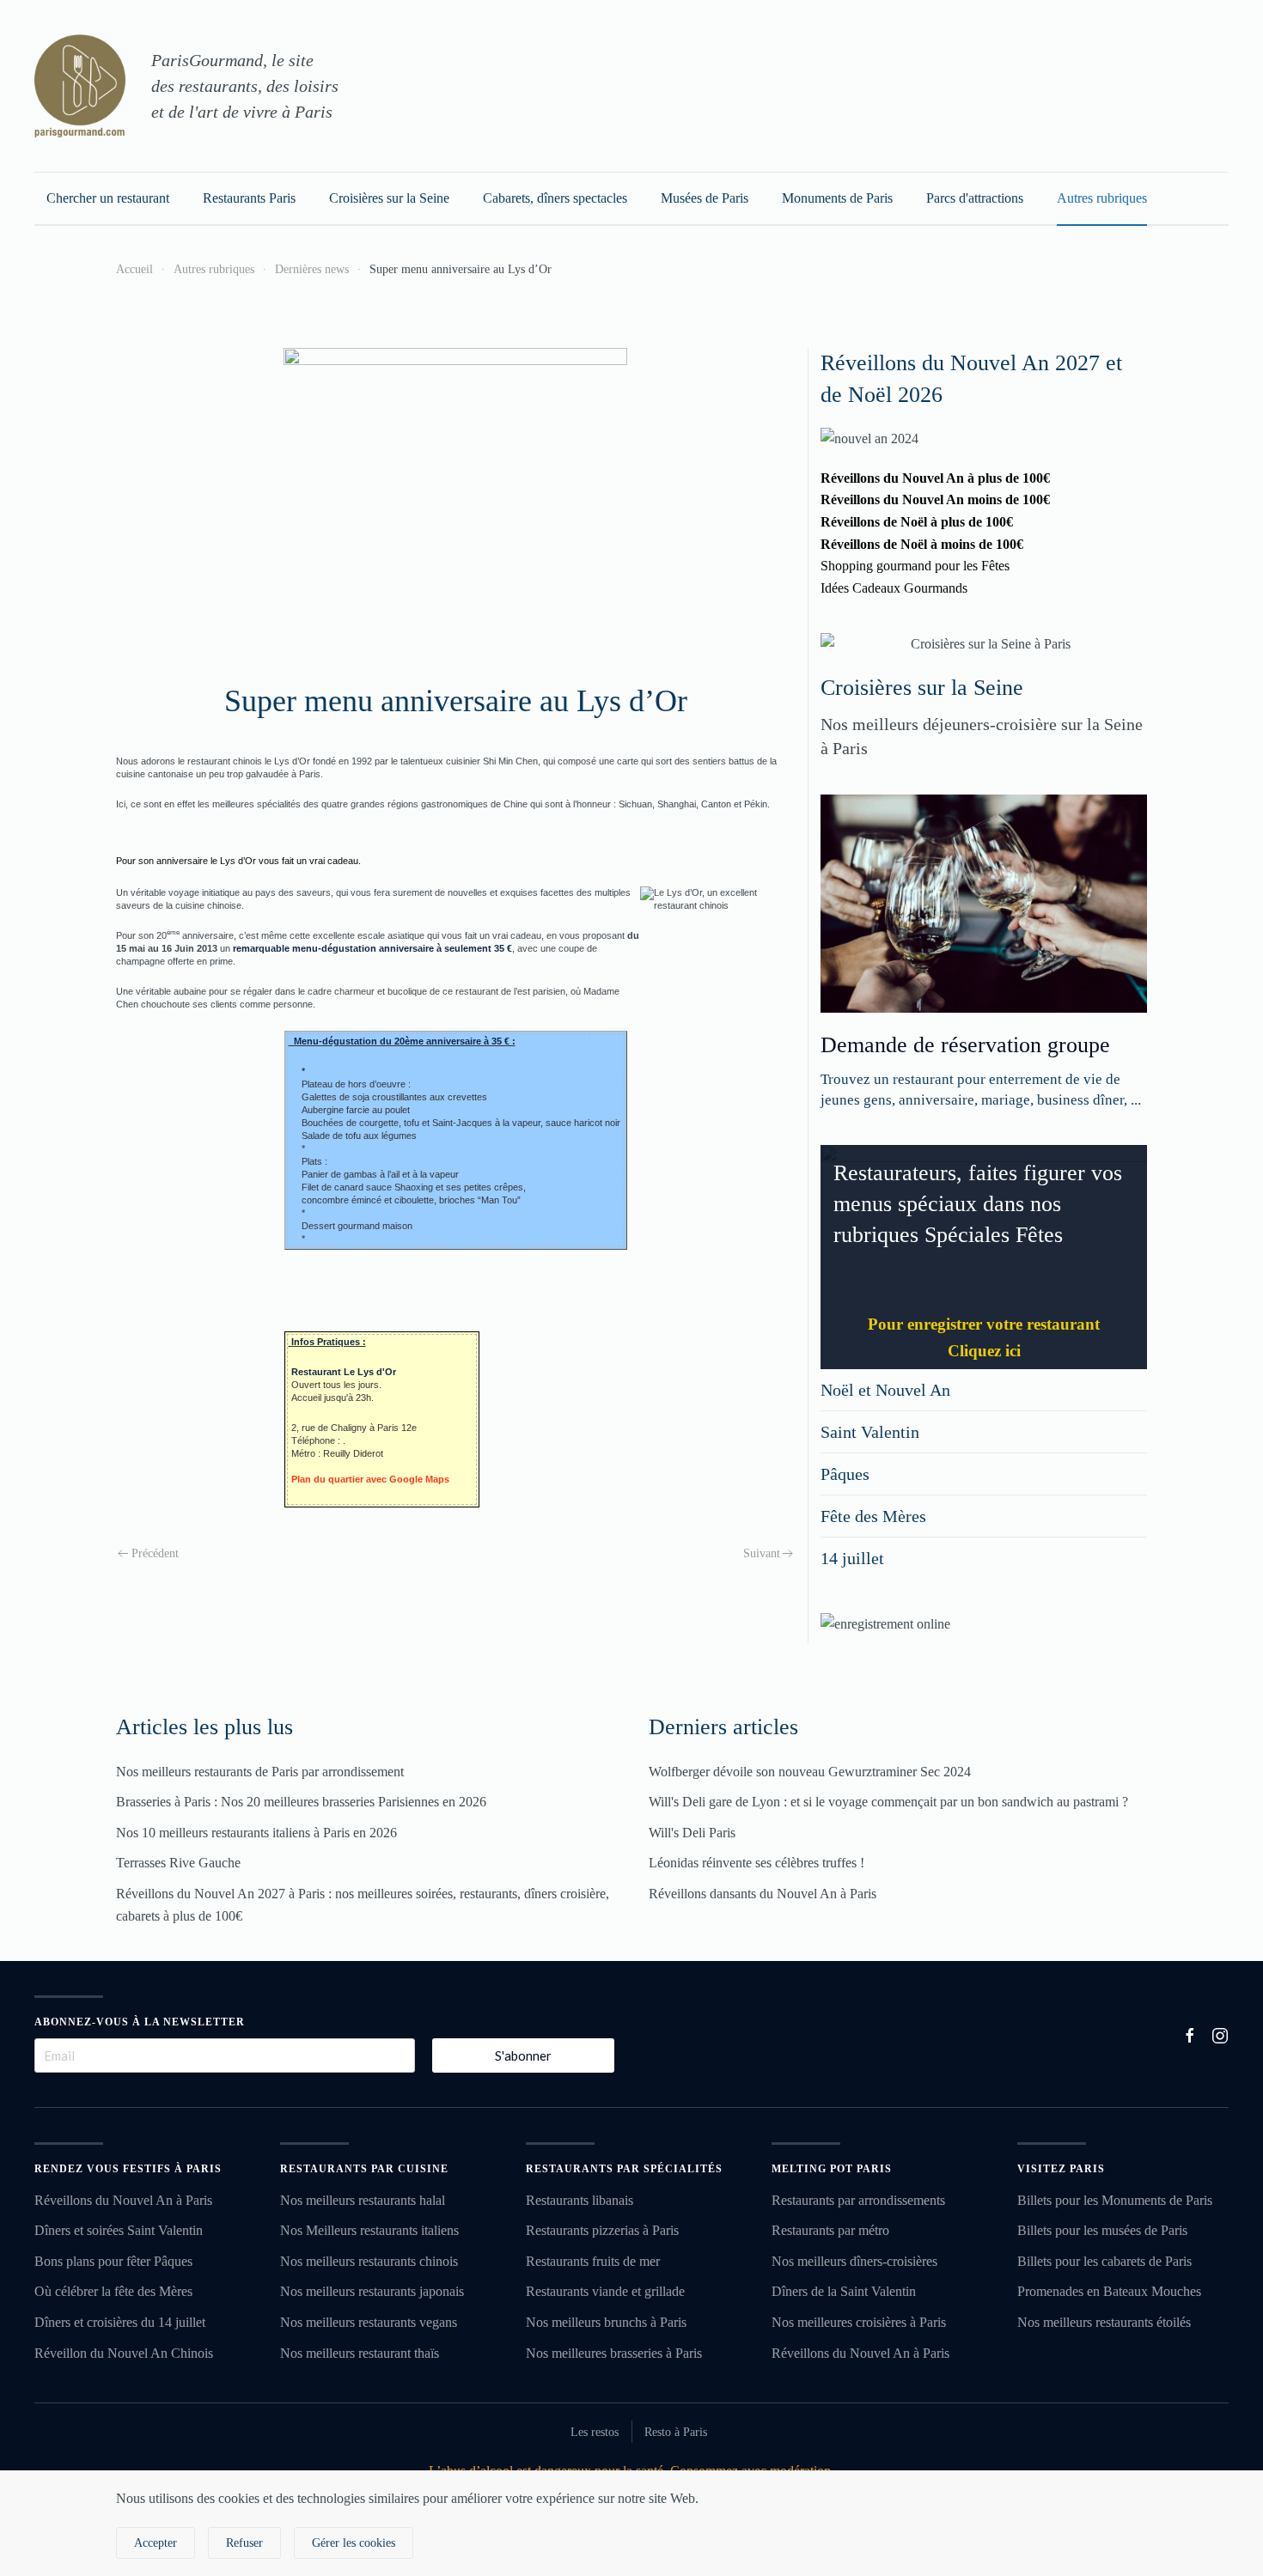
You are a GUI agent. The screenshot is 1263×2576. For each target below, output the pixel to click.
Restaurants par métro (830, 2230)
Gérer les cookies (354, 2543)
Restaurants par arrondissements (858, 2200)
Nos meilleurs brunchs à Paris (606, 2322)
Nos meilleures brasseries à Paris (614, 2353)
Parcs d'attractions (975, 198)
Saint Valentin (870, 1432)
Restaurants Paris (249, 198)
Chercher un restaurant (108, 198)
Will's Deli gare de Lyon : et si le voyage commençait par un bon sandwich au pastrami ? (888, 1802)
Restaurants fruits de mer (593, 2261)
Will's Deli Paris (692, 1833)
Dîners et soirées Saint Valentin (119, 2230)
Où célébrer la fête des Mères (113, 2291)
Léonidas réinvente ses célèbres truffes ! (757, 1863)
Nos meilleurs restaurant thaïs (360, 2353)
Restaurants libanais (580, 2200)
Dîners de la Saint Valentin (844, 2291)
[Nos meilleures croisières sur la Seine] (984, 644)
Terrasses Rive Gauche (178, 1863)
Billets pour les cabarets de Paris (1104, 2261)
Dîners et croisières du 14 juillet (120, 2322)
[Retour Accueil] (80, 86)
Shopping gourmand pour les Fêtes (915, 566)
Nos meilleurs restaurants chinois (369, 2261)
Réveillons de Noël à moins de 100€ (922, 544)
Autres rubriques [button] (1102, 198)
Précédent (155, 1553)
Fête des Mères (873, 1516)
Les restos (595, 2432)
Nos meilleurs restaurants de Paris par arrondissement (260, 1772)
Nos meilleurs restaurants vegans (369, 2322)
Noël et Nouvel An (885, 1390)
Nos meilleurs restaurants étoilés (1104, 2322)
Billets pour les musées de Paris (1102, 2230)
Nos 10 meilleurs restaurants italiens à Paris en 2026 (256, 1833)
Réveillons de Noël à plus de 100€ (917, 522)
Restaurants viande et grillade (605, 2291)
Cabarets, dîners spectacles (555, 198)
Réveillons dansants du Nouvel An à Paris (763, 1894)
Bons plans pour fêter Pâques (113, 2261)
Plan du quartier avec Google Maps (370, 1479)
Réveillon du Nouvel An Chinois (124, 2353)
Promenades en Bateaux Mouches (1109, 2291)
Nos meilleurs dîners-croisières (854, 2261)
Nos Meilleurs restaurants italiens (369, 2230)
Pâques (845, 1474)
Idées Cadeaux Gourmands (894, 588)
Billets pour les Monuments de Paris (1115, 2200)
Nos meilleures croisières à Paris (859, 2322)
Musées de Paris (705, 198)
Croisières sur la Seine (389, 198)
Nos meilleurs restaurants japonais (372, 2291)
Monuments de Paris (837, 198)
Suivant (762, 1553)
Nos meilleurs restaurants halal (363, 2200)
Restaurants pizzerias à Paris (602, 2230)
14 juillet (852, 1558)
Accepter (156, 2543)
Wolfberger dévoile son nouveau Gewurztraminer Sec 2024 (810, 1772)
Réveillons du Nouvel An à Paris (123, 2200)
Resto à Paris (676, 2432)
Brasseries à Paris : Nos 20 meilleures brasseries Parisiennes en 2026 (301, 1802)
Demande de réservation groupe (965, 1045)
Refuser (244, 2543)
